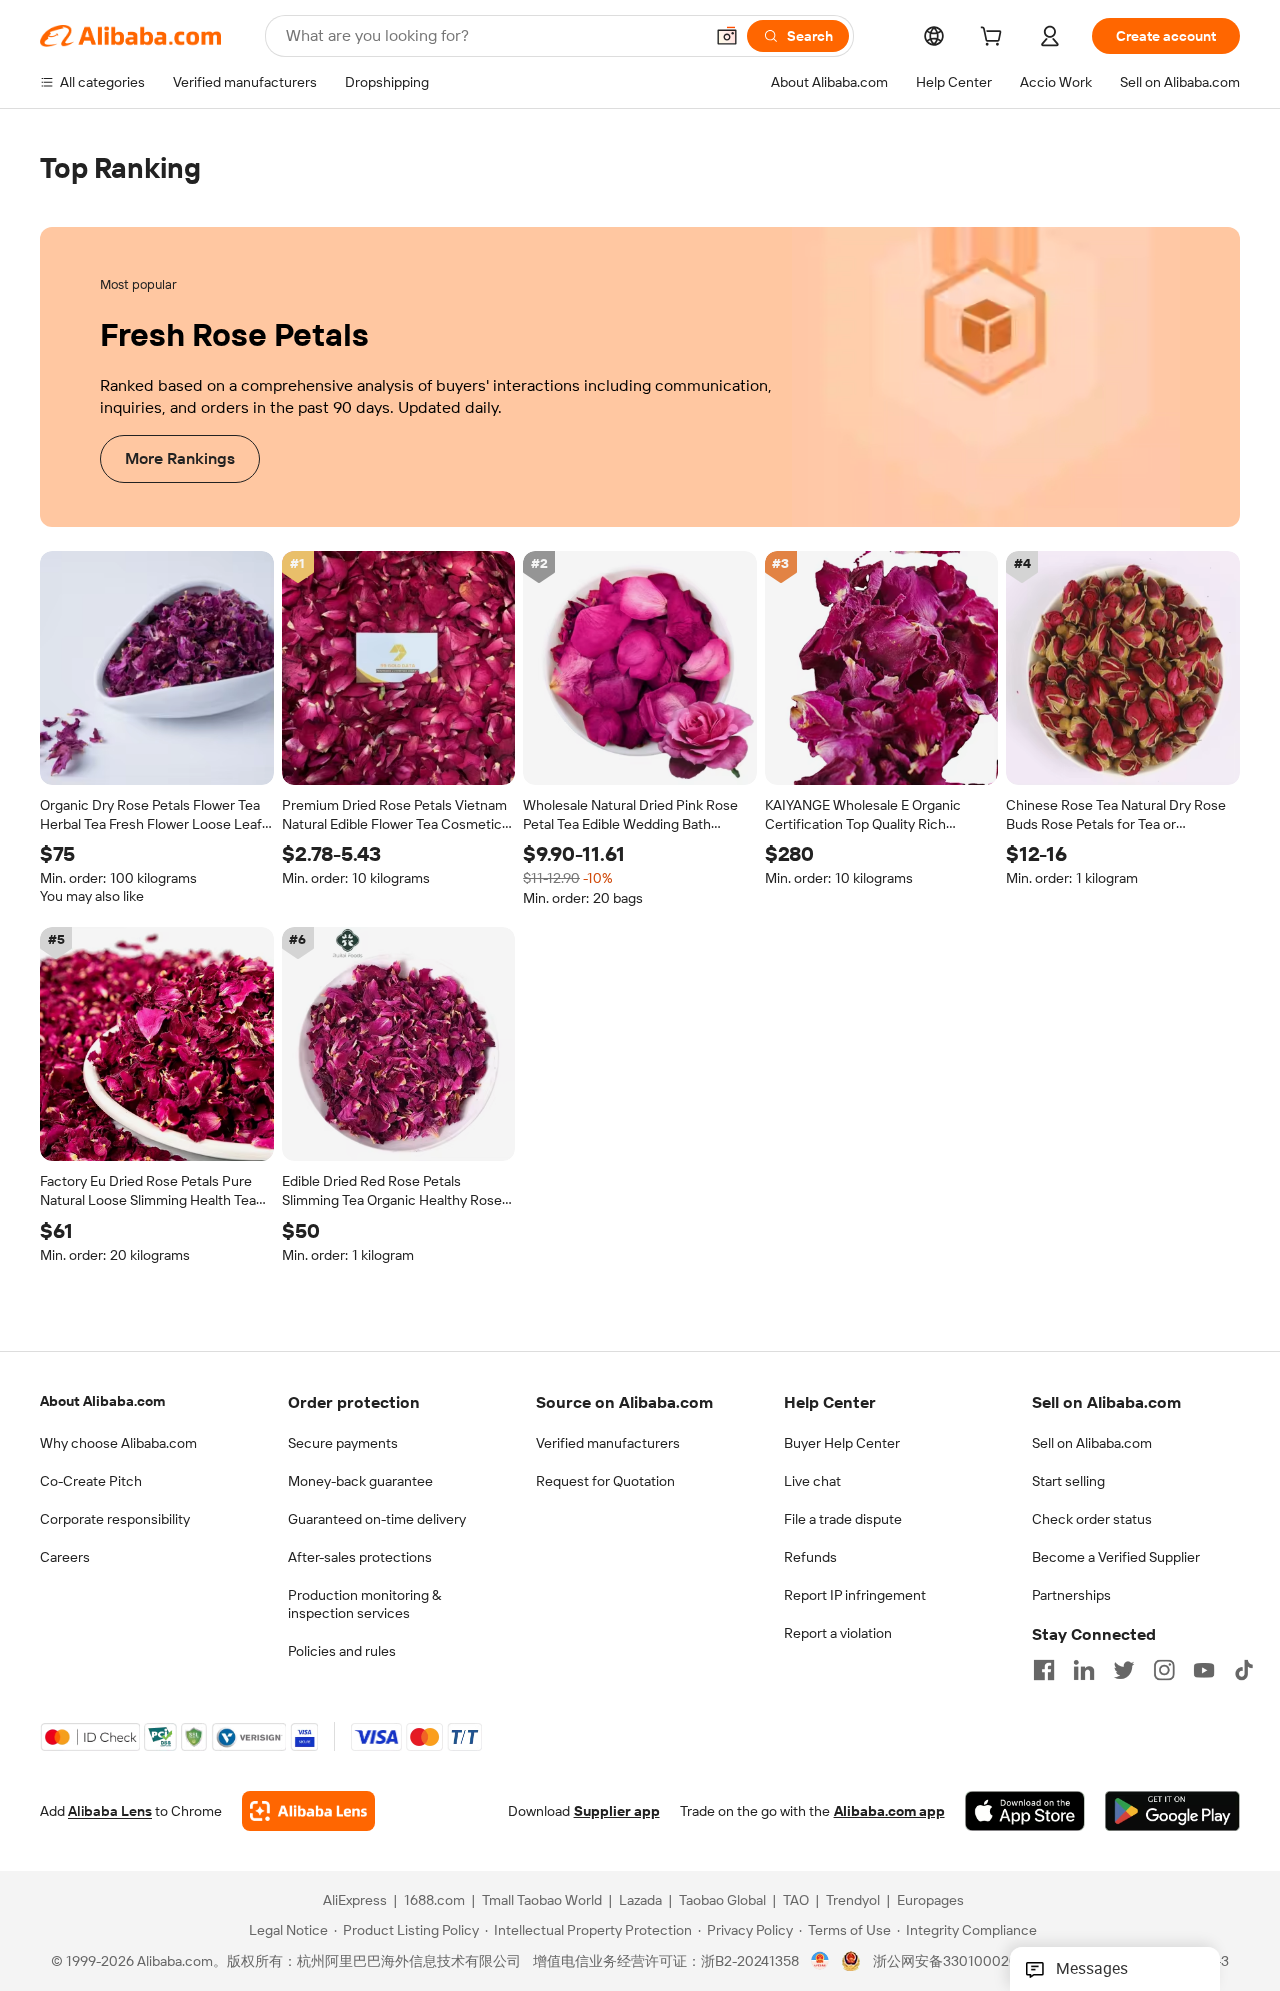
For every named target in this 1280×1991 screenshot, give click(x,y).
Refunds (810, 1557)
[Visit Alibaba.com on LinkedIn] (1084, 1670)
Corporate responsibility (115, 1519)
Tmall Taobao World (542, 1900)
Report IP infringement (855, 1595)
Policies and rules (342, 1651)
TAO (796, 1900)
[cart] (995, 39)
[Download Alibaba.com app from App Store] (1025, 1811)
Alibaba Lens (110, 1811)
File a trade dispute (843, 1519)
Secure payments (343, 1443)
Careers (65, 1557)
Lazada (640, 1900)
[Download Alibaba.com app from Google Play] (1172, 1811)
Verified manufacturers (608, 1443)
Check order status (1092, 1519)
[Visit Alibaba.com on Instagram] (1164, 1670)
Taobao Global (722, 1900)
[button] (727, 36)
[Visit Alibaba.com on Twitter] (1124, 1670)
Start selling (1068, 1481)
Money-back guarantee (360, 1481)
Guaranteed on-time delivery (377, 1519)
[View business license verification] (820, 1961)
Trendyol (853, 1900)
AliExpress (355, 1900)
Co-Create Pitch (91, 1481)
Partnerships (1071, 1595)
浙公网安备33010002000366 (966, 1961)
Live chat (812, 1481)
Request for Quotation (605, 1481)
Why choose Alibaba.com (118, 1443)
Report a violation (838, 1633)
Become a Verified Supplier (1116, 1557)
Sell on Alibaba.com (1092, 1443)
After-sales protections (360, 1557)
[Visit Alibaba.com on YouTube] (1204, 1670)
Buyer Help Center (842, 1443)
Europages (930, 1900)
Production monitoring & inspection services (364, 1604)
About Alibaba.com (102, 1401)
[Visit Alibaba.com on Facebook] (1044, 1670)
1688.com (434, 1900)
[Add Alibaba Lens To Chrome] (308, 1811)
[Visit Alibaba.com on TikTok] (1244, 1670)
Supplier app (617, 1811)
